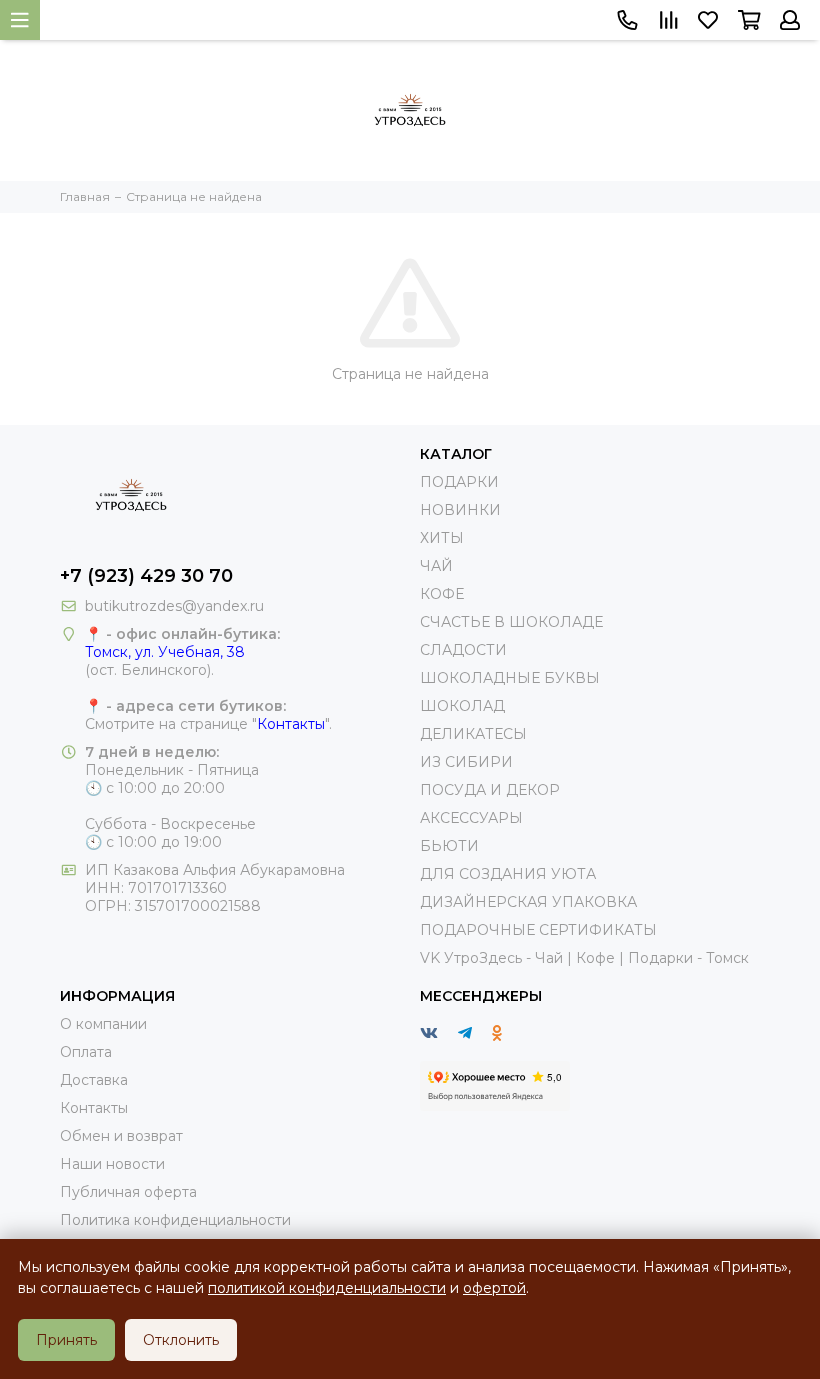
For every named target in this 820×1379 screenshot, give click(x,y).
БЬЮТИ (449, 846)
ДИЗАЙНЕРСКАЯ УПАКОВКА (528, 902)
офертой (494, 1288)
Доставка (94, 1080)
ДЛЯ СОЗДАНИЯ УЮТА (508, 874)
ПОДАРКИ (459, 482)
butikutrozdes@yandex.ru (174, 606)
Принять (66, 1340)
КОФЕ (442, 594)
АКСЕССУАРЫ (471, 818)
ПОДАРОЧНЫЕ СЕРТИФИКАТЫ (538, 930)
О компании (103, 1024)
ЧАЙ (436, 566)
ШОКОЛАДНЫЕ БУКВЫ (510, 678)
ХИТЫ (442, 538)
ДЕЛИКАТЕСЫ (473, 734)
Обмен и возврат (121, 1136)
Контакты (291, 724)
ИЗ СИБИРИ (466, 762)
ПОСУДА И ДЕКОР (490, 790)
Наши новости (112, 1164)
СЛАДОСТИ (463, 650)
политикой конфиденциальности (327, 1288)
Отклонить (181, 1340)
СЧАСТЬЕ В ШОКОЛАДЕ (511, 622)
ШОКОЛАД (462, 706)
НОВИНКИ (460, 510)
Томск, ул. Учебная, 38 (165, 652)
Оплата (86, 1052)
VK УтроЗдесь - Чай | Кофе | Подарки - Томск (584, 958)
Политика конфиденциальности (175, 1220)
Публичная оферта (128, 1192)
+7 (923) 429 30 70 (146, 576)
